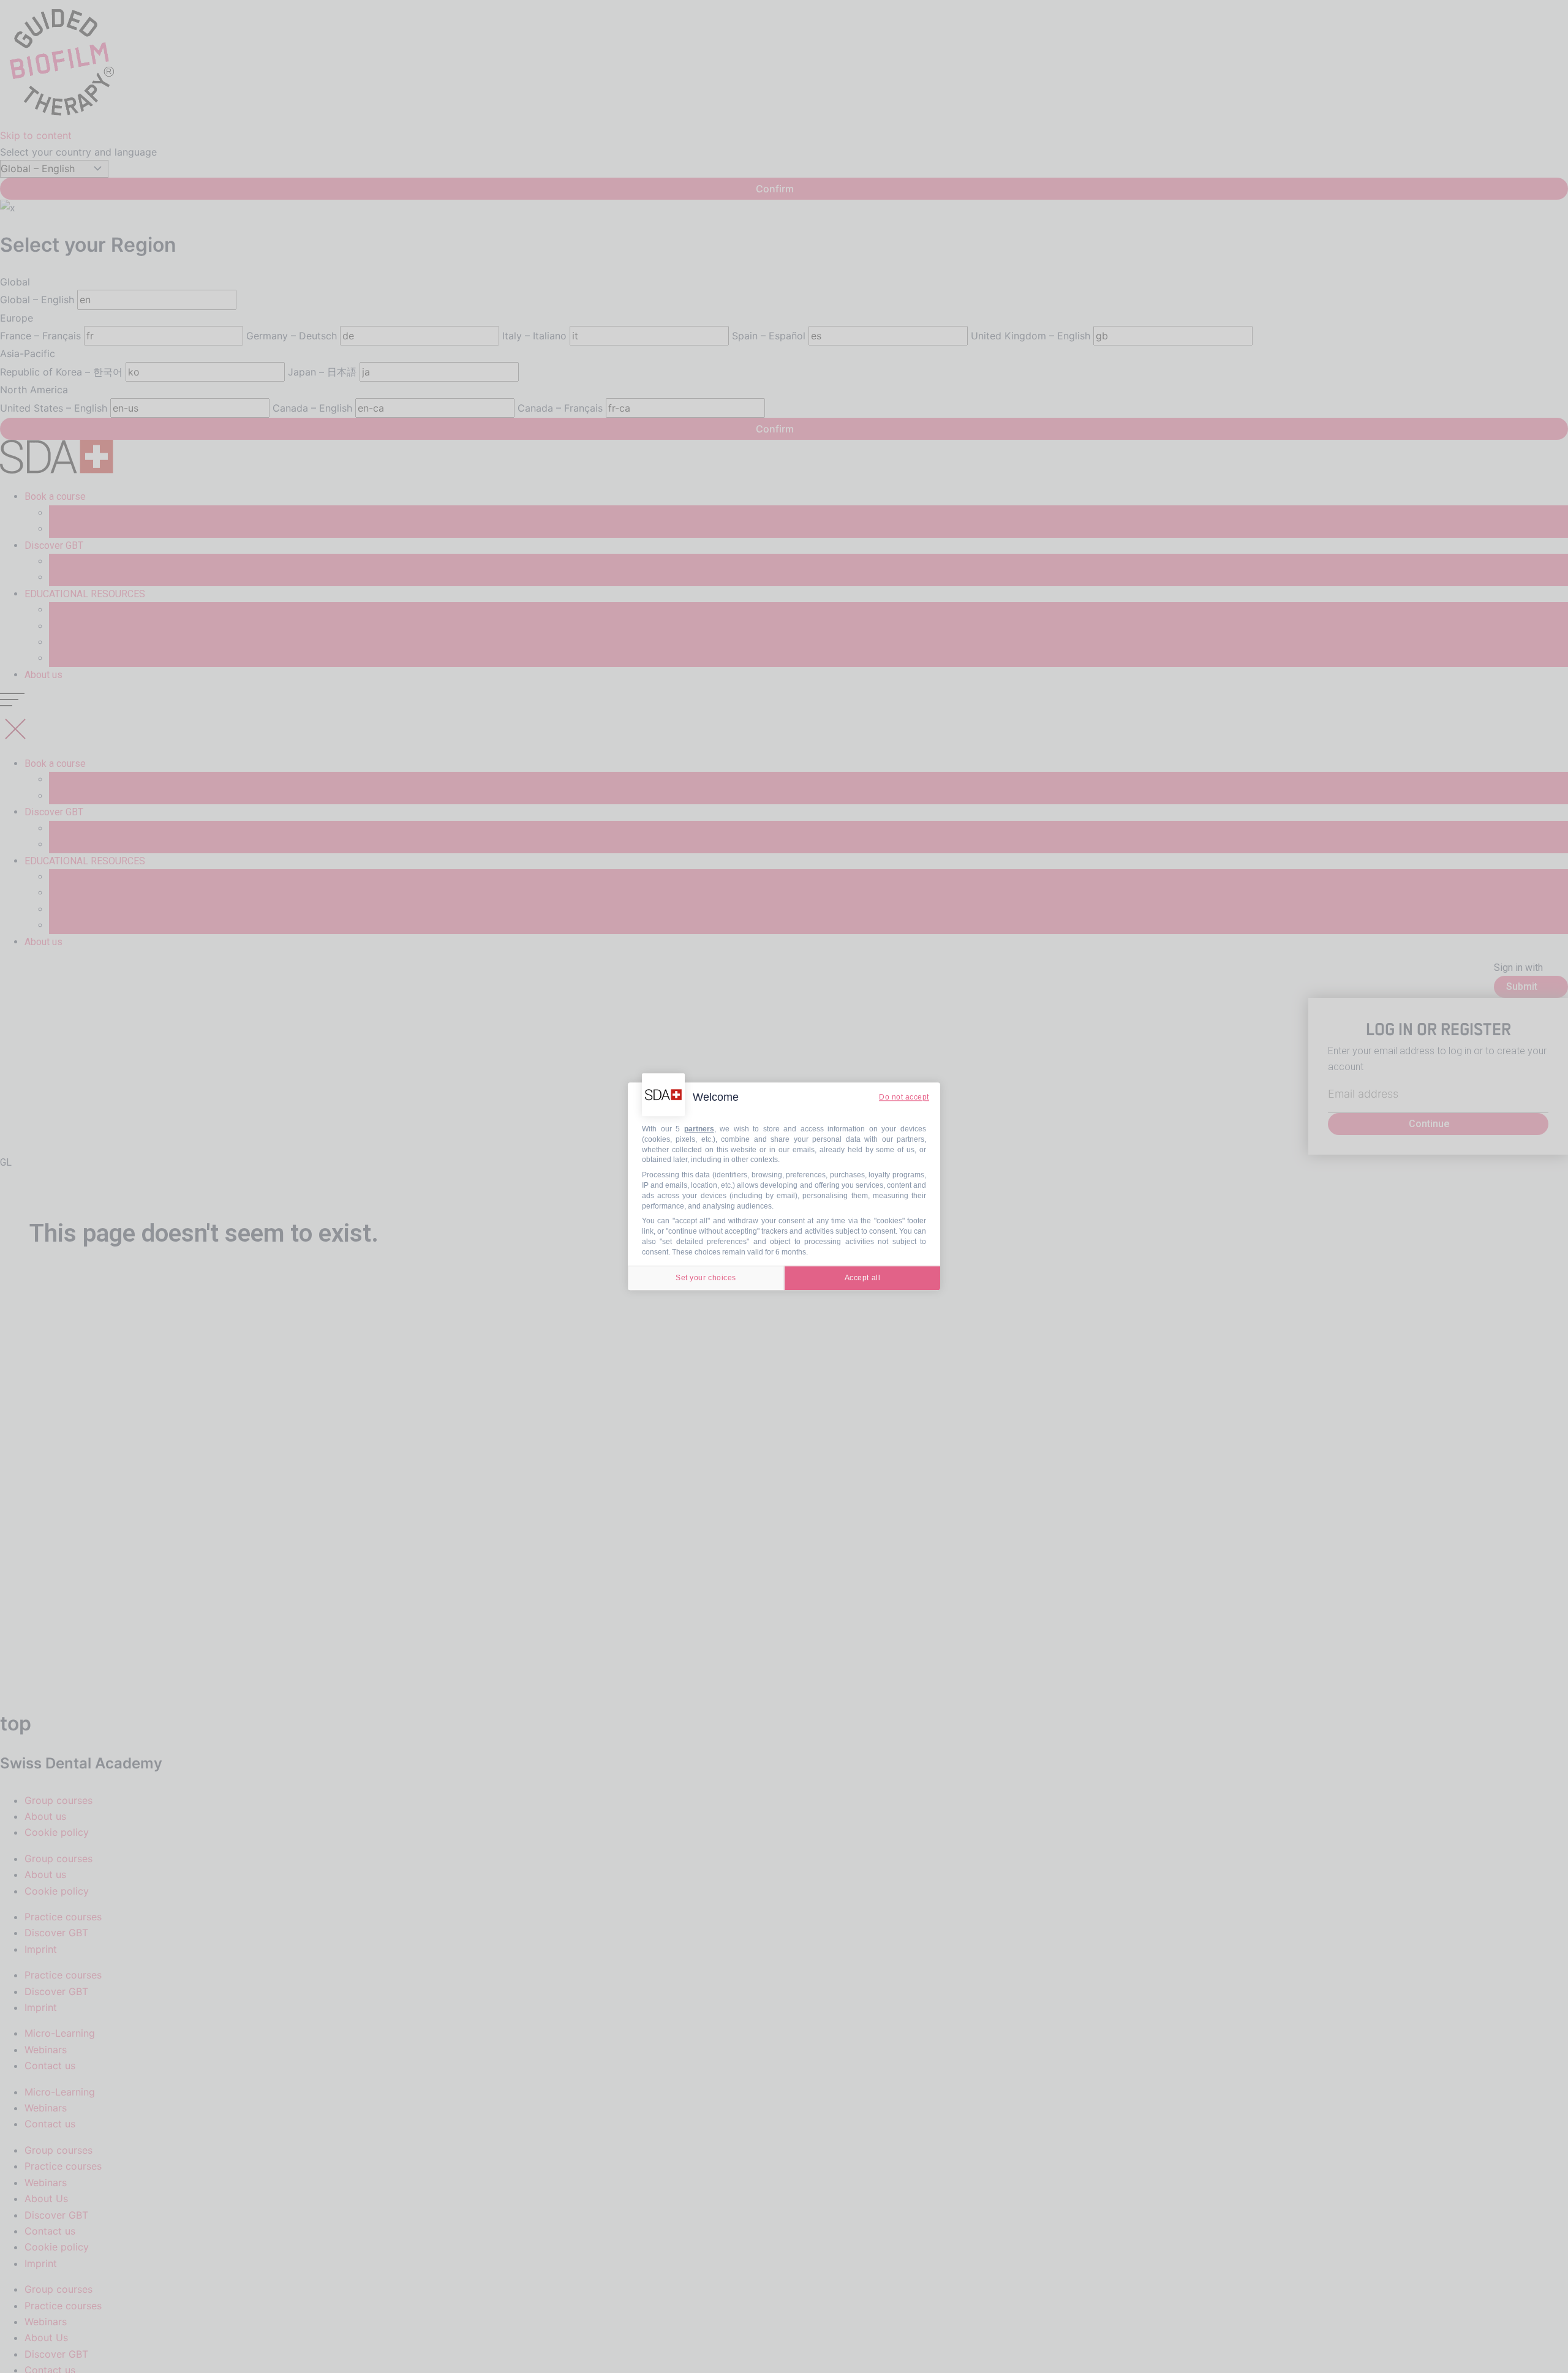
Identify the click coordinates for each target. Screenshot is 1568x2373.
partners (699, 1129)
